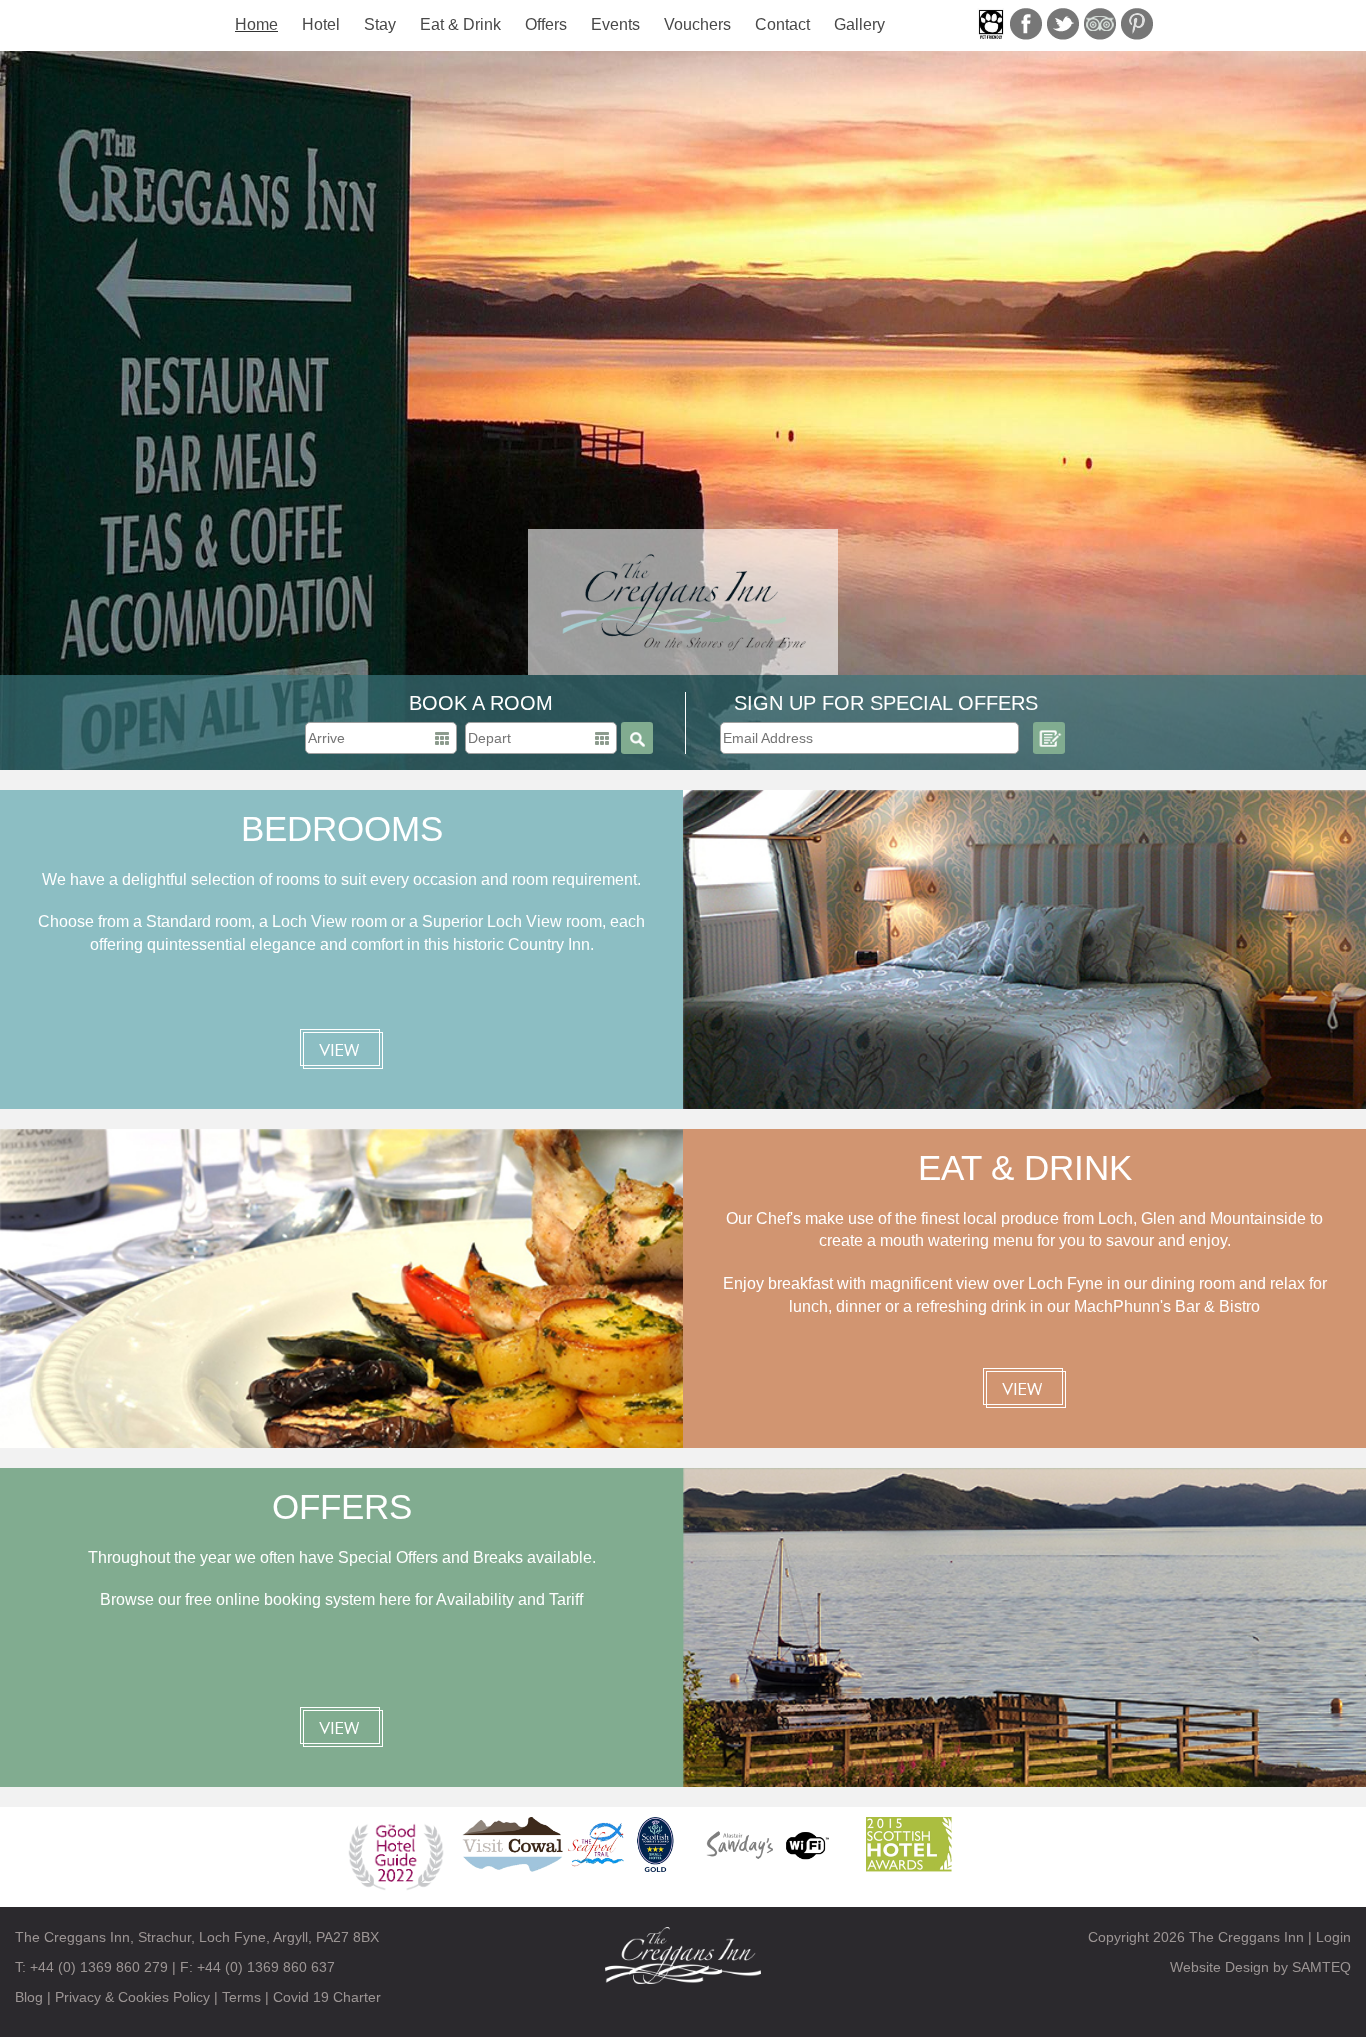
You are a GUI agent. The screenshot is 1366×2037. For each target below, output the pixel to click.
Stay (380, 24)
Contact (782, 24)
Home (256, 24)
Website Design (1219, 1967)
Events (615, 24)
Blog (29, 1997)
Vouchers (697, 24)
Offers (546, 24)
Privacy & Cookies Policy (132, 1997)
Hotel (321, 24)
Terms (241, 1997)
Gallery (859, 24)
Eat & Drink (460, 24)
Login (1333, 1937)
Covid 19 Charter (327, 1997)
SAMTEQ (1321, 1967)
